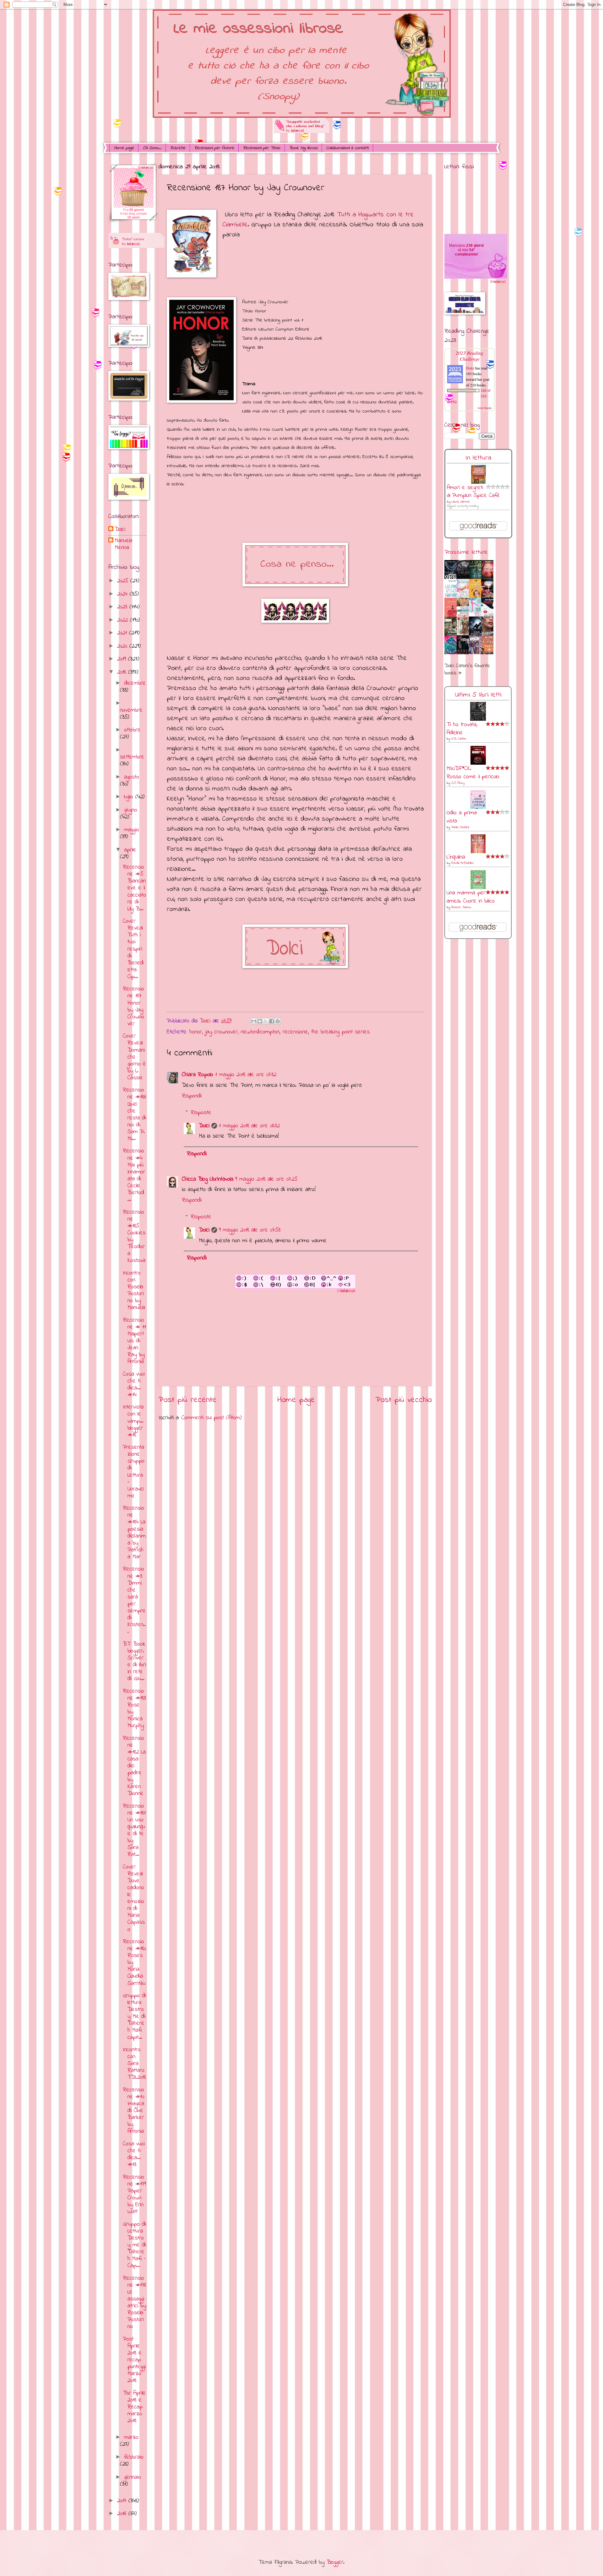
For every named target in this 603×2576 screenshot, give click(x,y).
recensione (295, 1032)
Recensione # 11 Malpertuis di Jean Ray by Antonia (134, 1341)
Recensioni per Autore (214, 148)
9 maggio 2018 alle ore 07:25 (266, 1179)
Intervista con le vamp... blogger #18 (133, 1421)
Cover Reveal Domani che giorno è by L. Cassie (134, 1057)
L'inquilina (456, 857)
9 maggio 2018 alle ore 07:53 (250, 1230)
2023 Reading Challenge (470, 356)
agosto (132, 777)
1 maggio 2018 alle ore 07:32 (246, 1075)
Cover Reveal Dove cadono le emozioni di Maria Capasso (134, 1898)
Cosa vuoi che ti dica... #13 (134, 2154)
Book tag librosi (303, 148)
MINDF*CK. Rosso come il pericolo (473, 773)
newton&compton (260, 1032)
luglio (130, 797)
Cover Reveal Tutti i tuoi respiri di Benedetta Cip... (133, 949)
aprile (130, 850)
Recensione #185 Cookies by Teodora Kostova (134, 1237)
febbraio (134, 2457)
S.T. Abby (458, 783)
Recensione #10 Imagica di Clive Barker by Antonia (133, 2111)
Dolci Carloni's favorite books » (467, 670)
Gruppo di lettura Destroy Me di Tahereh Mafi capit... (134, 2016)
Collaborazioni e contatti (347, 148)
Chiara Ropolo (198, 1075)
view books (485, 408)
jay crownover (221, 1032)
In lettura (478, 458)
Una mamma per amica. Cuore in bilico (471, 897)
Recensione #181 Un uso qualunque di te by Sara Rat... (134, 1830)
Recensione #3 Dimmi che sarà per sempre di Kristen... (134, 1600)
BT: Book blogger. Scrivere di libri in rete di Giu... (134, 1661)
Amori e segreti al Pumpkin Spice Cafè (473, 492)
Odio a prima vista (462, 817)
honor (196, 1032)
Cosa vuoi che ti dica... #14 (134, 1385)
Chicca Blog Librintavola (208, 1179)
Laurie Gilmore (461, 502)
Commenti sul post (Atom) (212, 1418)
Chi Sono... (152, 148)
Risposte (201, 1113)
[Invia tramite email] (254, 1021)
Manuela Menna (123, 544)
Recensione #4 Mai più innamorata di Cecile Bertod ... (134, 1175)
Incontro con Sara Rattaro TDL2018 (134, 2064)
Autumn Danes (461, 907)
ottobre (132, 730)
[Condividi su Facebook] (272, 1021)
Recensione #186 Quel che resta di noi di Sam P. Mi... (134, 1114)
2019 (123, 659)
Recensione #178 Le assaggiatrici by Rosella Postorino (134, 2303)
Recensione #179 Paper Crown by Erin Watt (134, 2194)
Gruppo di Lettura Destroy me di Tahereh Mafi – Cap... (134, 2245)
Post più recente (188, 1400)
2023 (123, 607)
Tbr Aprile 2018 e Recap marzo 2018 (134, 2407)
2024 (123, 594)
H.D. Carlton (459, 739)
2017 (123, 2501)
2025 (124, 581)
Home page (124, 148)
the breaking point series (340, 1032)
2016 (123, 2514)
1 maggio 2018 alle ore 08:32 (249, 1126)
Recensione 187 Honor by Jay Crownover (133, 1006)
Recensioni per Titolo (262, 148)
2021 (123, 633)
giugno (131, 810)
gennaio (133, 2477)
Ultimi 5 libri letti (478, 695)
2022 (124, 620)
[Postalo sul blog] (260, 1021)
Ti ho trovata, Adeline (462, 729)
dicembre (135, 683)
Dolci (204, 1126)
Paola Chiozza (460, 827)
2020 (123, 646)
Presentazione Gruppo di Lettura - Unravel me (134, 1472)
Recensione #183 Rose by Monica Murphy (134, 1708)
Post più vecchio (404, 1400)
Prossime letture (466, 552)
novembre (131, 710)
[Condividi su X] (266, 1021)
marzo (131, 2437)
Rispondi (192, 1096)
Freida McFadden (463, 863)
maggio (132, 830)
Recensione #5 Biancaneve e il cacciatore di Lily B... (134, 888)
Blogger (335, 2562)
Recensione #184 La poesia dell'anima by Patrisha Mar (134, 1533)
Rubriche (178, 148)
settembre (132, 757)
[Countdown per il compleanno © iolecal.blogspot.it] (498, 283)
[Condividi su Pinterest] (278, 1021)
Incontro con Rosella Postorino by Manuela (134, 1290)
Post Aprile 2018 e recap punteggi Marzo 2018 (134, 2360)
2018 (123, 672)
